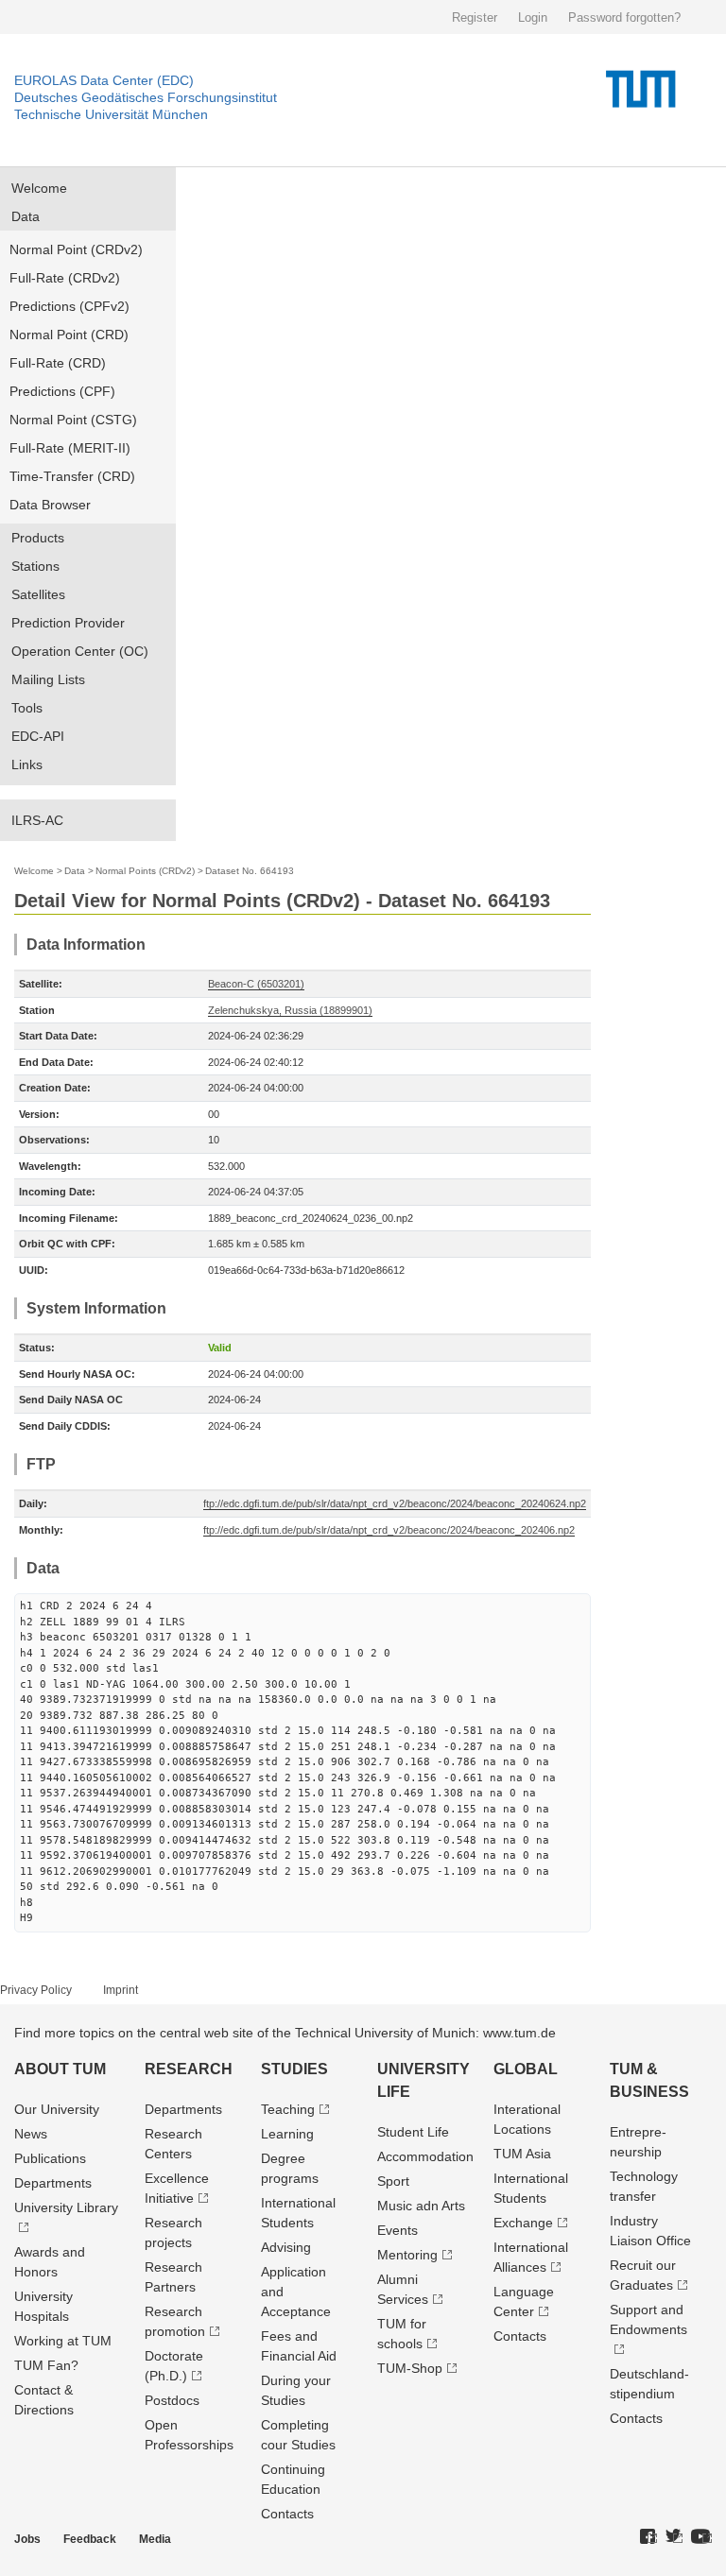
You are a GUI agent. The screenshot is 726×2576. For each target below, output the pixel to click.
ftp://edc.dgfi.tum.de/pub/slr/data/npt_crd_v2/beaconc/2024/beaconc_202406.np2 (389, 1530)
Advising (286, 2247)
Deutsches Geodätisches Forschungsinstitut (146, 97)
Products (38, 538)
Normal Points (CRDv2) (145, 871)
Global (526, 2069)
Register (475, 17)
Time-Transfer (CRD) (72, 476)
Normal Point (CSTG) (73, 420)
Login (533, 17)
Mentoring (407, 2255)
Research (189, 2069)
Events (398, 2230)
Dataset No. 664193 (250, 871)
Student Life (413, 2132)
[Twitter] (674, 2537)
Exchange (523, 2223)
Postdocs (172, 2400)
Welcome (39, 188)
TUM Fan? (46, 2365)
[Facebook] (648, 2537)
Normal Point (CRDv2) (76, 249)
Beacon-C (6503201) (256, 984)
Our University (57, 2109)
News (31, 2134)
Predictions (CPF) (62, 391)
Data (26, 216)
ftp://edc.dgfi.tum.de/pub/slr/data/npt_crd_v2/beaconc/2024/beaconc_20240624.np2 (395, 1503)
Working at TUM (63, 2341)
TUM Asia (522, 2154)
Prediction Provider (68, 623)
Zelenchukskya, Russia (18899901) (290, 1010)
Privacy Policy (36, 1990)
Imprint (121, 1990)
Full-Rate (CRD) (58, 363)
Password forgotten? (624, 17)
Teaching (288, 2109)
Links (27, 764)
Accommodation (425, 2156)
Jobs (27, 2539)
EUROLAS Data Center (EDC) (104, 80)
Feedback (90, 2539)
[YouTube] (701, 2537)
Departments (53, 2183)
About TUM (60, 2069)
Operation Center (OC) (80, 651)
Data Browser (50, 505)
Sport (393, 2181)
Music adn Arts (421, 2206)
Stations (35, 566)
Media (155, 2539)
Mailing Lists (48, 679)
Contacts (287, 2514)
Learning (287, 2134)
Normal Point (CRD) (69, 335)
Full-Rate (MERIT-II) (70, 448)
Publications (50, 2158)
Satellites (38, 594)
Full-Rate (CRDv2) (65, 278)
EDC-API (38, 736)
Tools (27, 708)
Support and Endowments (648, 2319)
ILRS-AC (37, 820)
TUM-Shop (410, 2368)
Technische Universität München (111, 114)
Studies (294, 2069)
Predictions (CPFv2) (69, 306)
